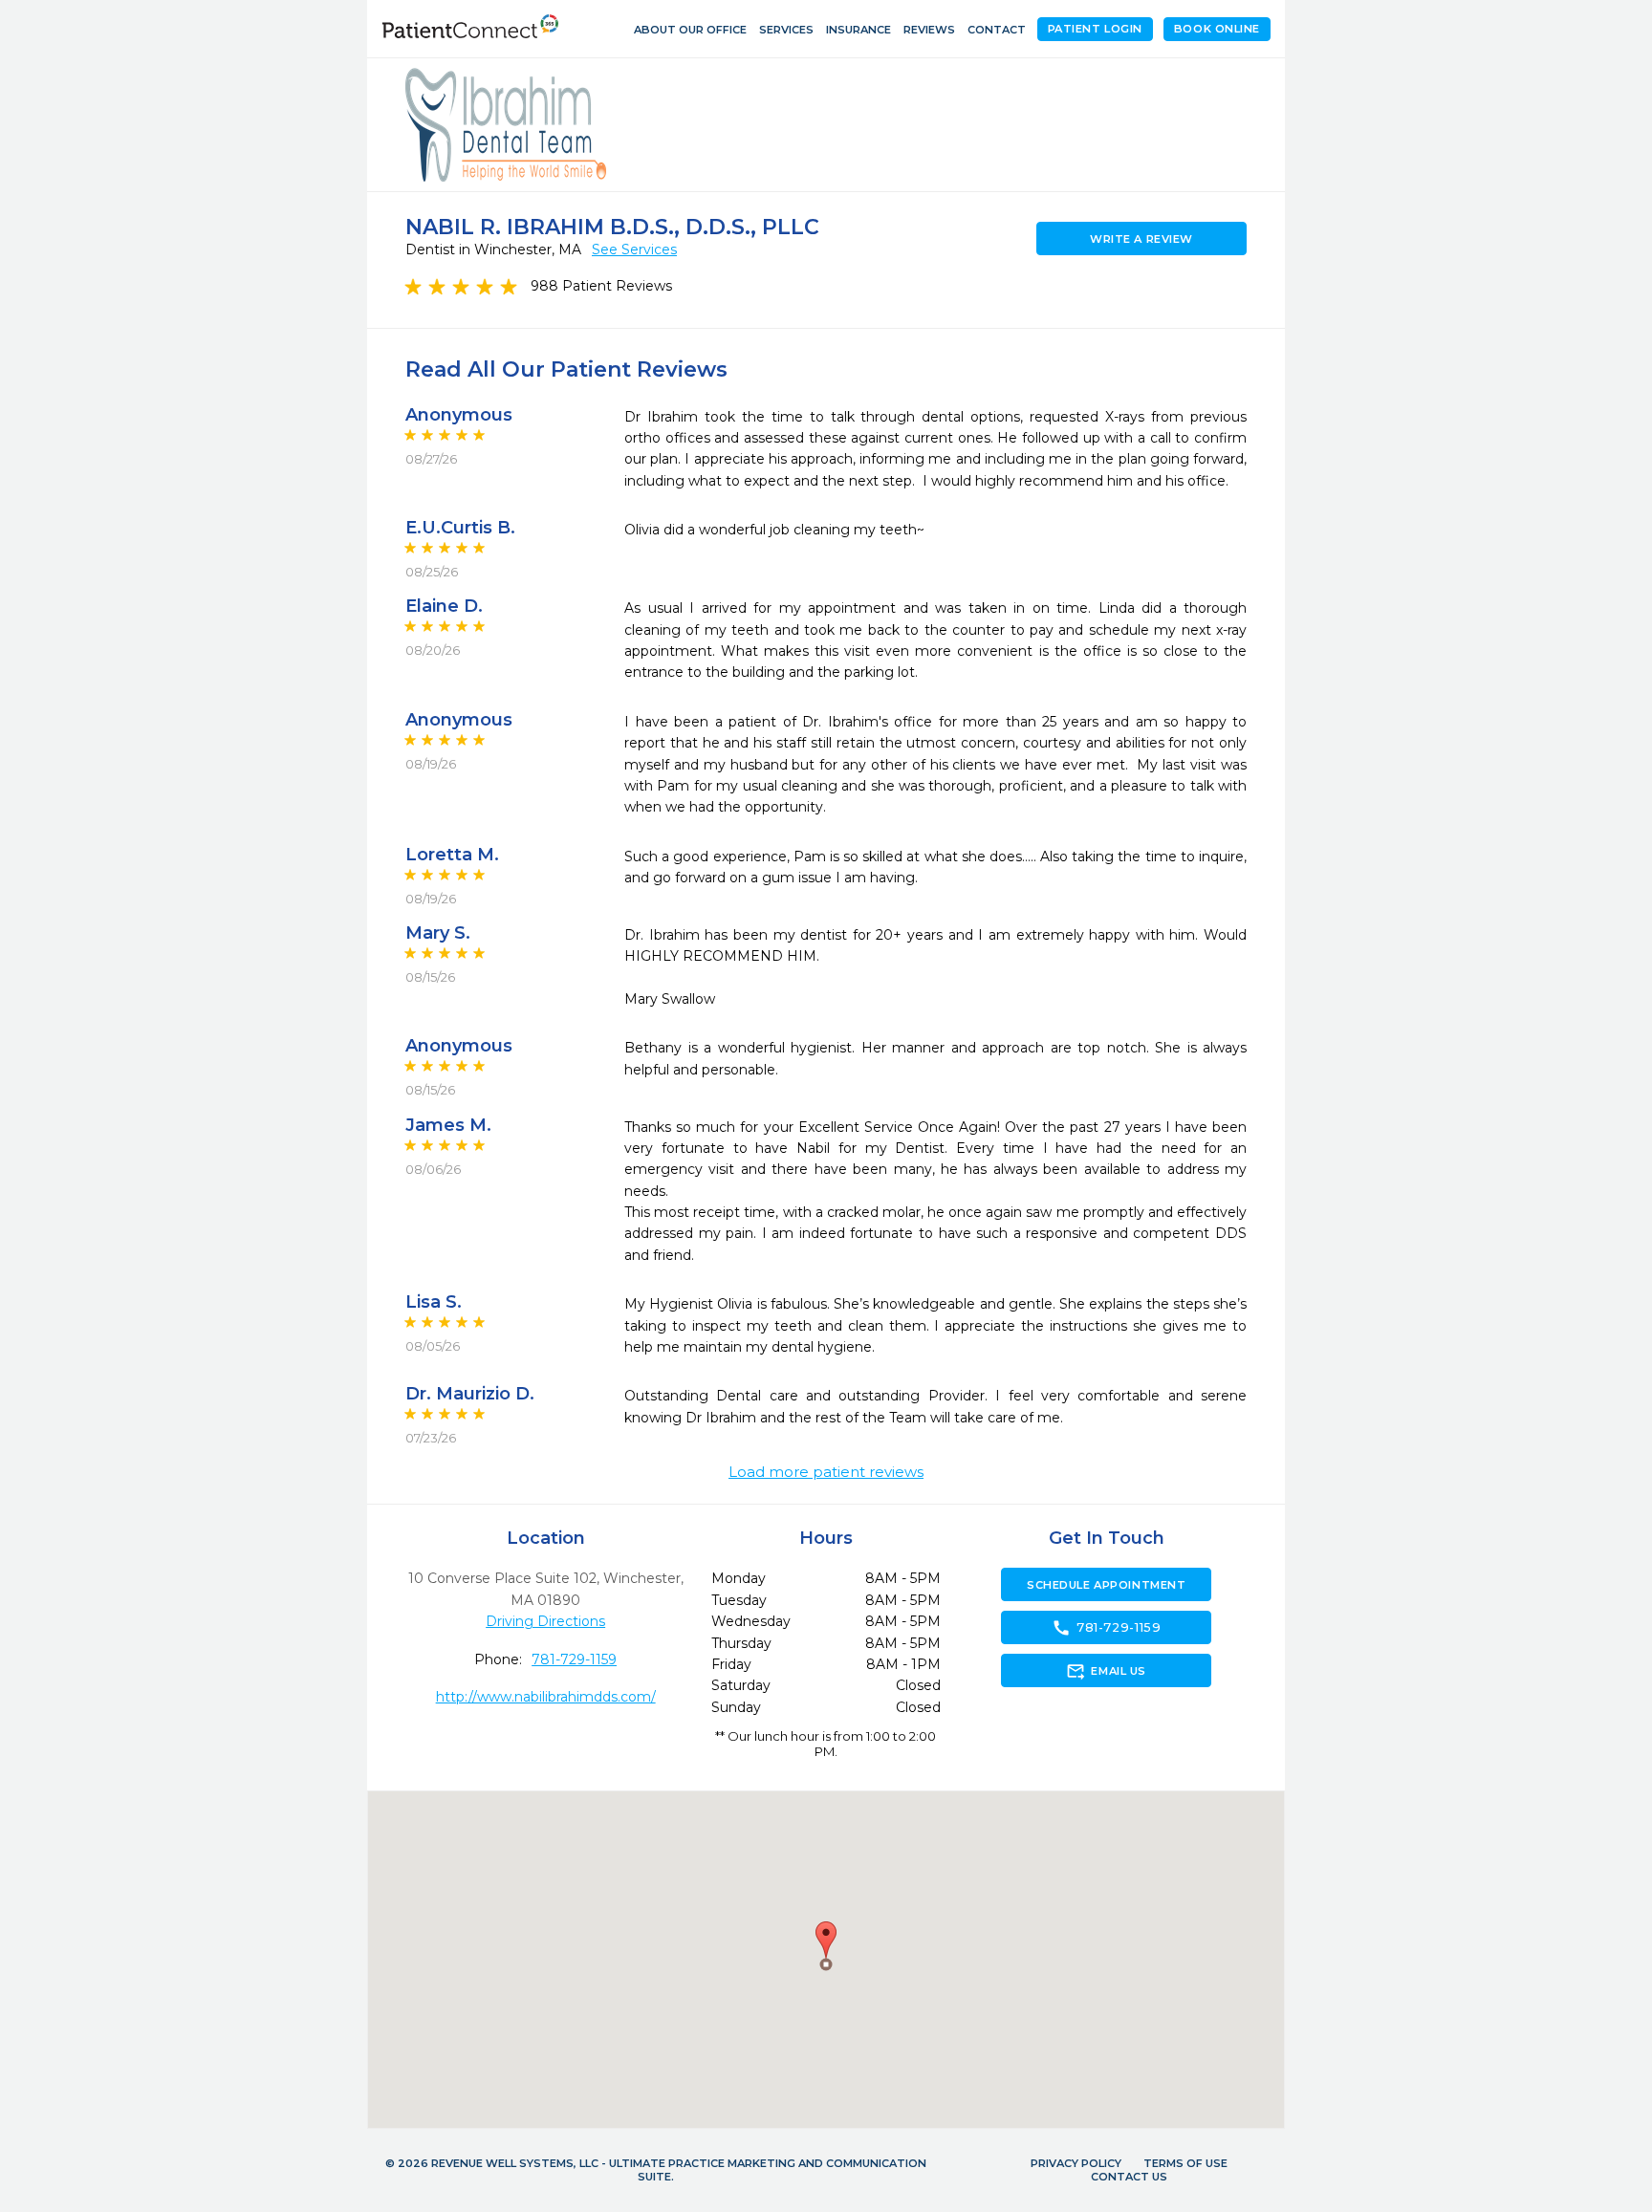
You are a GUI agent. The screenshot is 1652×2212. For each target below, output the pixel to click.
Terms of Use (1185, 2163)
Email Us (1106, 1671)
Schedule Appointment (1106, 1585)
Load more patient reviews (826, 1472)
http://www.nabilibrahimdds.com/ (546, 1697)
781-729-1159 (574, 1659)
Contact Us (1129, 2177)
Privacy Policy (1076, 2163)
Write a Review (1141, 239)
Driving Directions (545, 1621)
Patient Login (1095, 29)
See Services (634, 249)
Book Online (1217, 29)
